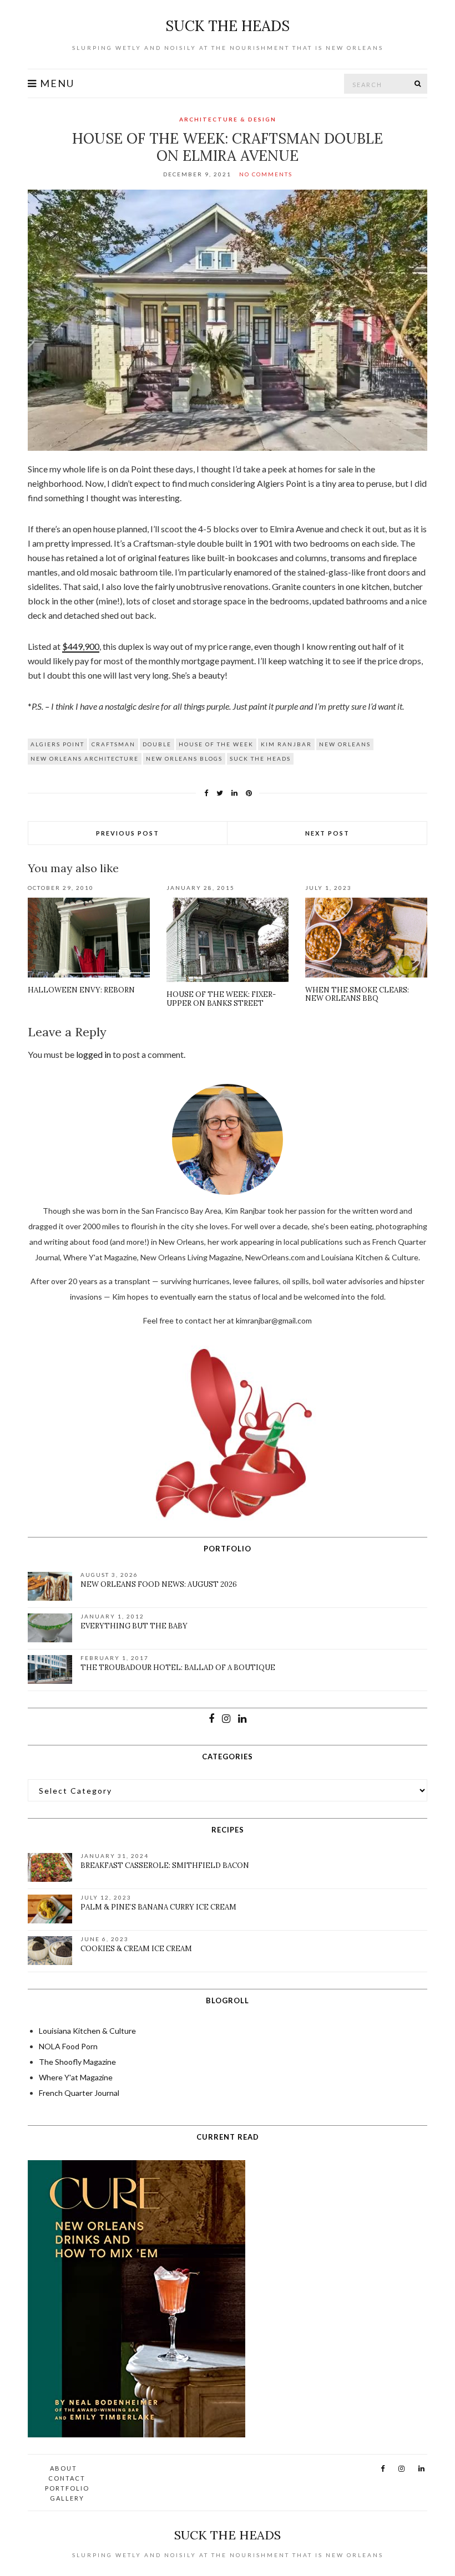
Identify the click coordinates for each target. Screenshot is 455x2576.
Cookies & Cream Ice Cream (136, 1949)
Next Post (327, 833)
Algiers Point (57, 744)
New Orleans (345, 744)
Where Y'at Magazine (76, 2077)
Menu (56, 83)
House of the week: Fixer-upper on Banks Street (221, 999)
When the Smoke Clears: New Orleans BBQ (357, 994)
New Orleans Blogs (184, 758)
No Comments (266, 174)
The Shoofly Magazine (77, 2062)
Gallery (67, 2498)
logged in (93, 1054)
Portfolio (67, 2488)
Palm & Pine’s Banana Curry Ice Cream (158, 1907)
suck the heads (228, 26)
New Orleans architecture (85, 758)
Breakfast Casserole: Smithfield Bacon (165, 1865)
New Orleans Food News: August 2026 (159, 1584)
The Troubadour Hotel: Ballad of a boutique (178, 1668)
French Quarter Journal (79, 2093)
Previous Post (128, 833)
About (64, 2468)
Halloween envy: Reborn (81, 990)
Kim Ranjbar (286, 744)
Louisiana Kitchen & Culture (87, 2031)
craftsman (113, 744)
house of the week (216, 744)
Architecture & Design (228, 119)
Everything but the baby (134, 1626)
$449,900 (81, 646)
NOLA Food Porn (68, 2046)
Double (157, 744)
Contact (67, 2478)
